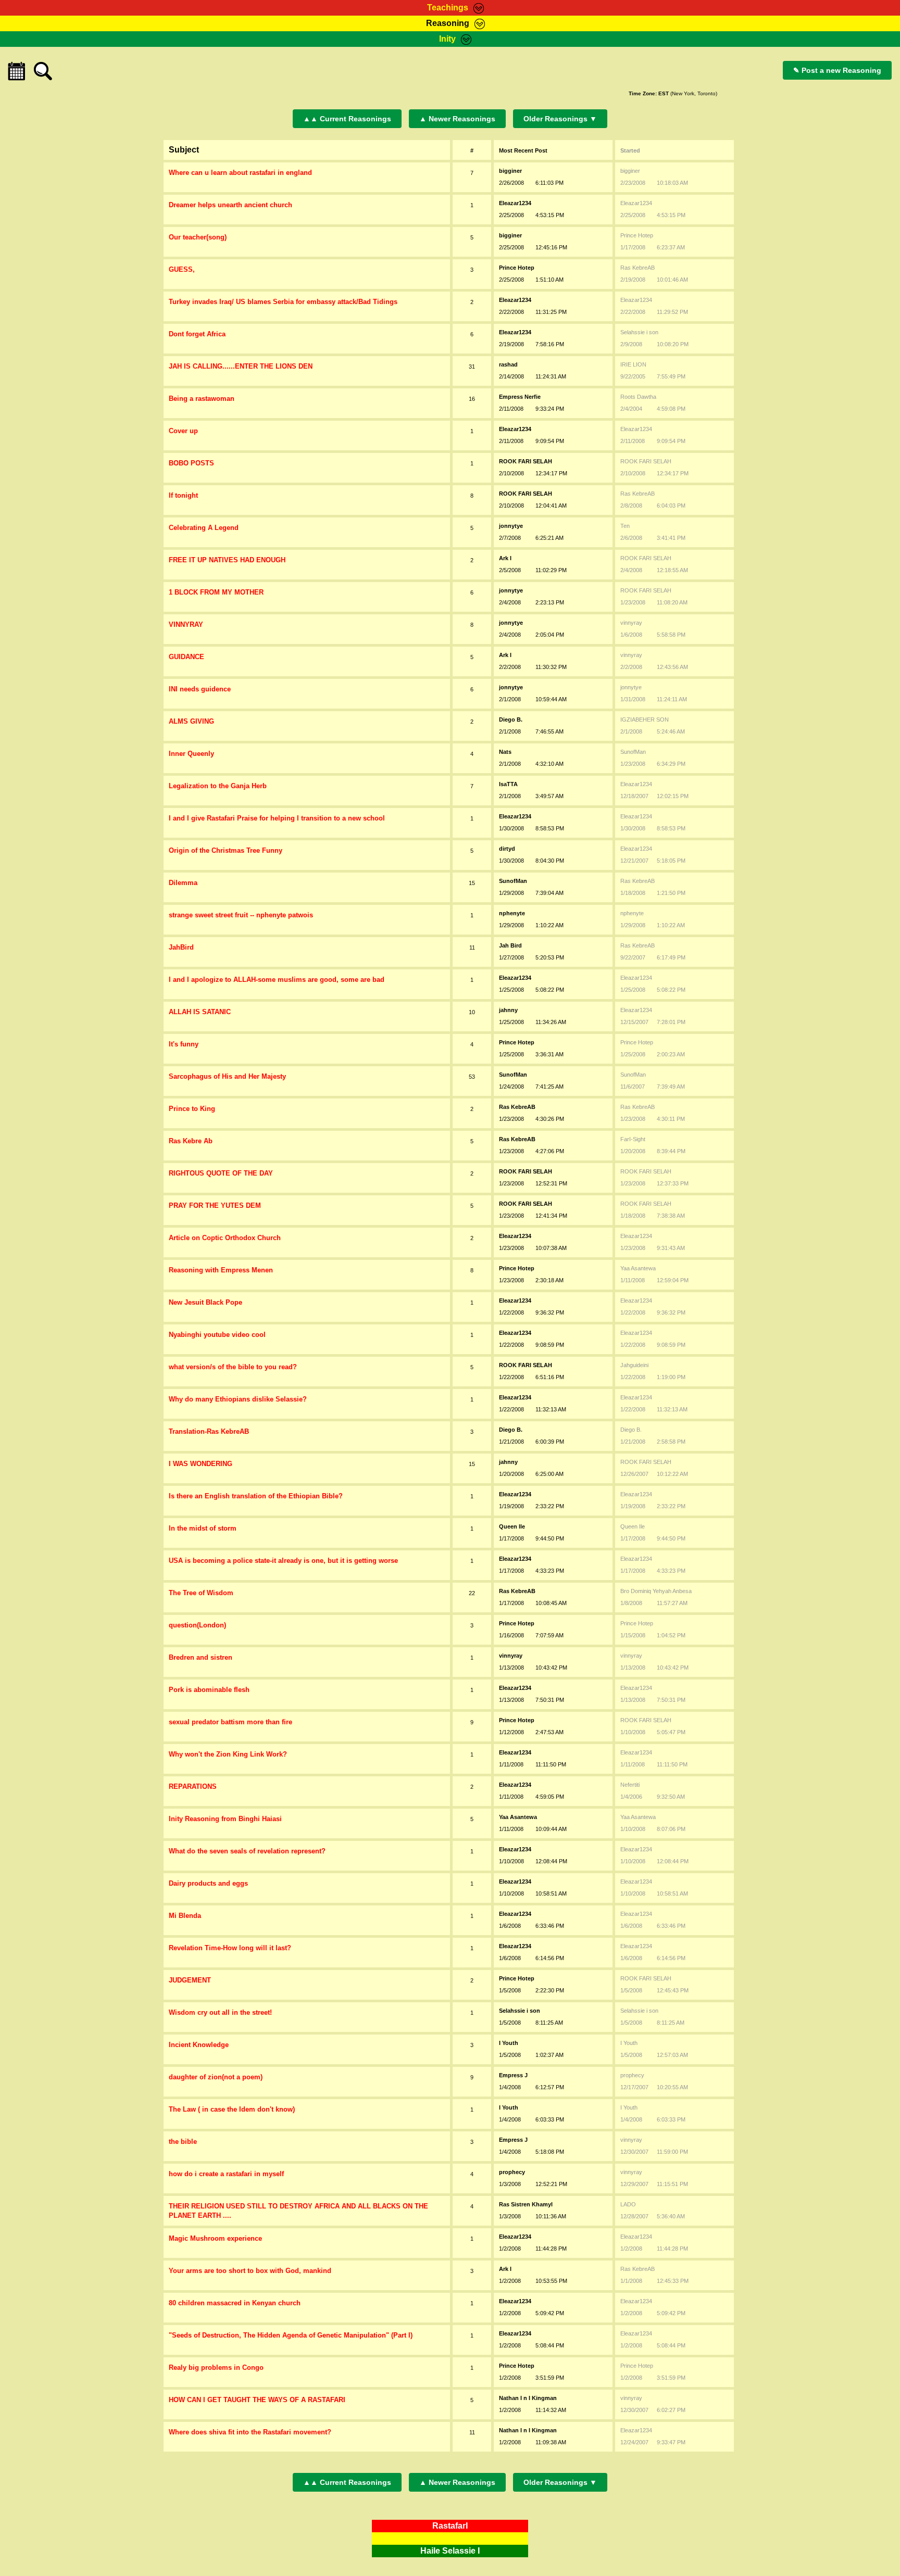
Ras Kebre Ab (191, 1141)
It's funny (184, 1044)
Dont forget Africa (197, 334)
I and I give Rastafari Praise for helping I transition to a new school (277, 818)
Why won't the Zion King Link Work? (228, 1754)
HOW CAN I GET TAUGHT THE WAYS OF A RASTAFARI (257, 2400)
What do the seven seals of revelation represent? (247, 1851)
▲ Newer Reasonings (457, 119)
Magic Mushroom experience (215, 2238)
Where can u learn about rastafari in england (240, 173)
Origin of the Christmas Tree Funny (226, 850)
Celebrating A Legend (204, 528)
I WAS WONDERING (201, 1464)
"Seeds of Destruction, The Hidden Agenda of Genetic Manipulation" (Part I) (291, 2335)
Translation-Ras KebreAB (209, 1431)
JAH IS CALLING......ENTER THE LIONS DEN (241, 366)
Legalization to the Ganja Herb (218, 786)
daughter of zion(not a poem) (216, 2077)
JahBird (181, 947)
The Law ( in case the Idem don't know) (232, 2109)
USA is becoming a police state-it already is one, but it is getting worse (283, 1561)
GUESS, (182, 269)
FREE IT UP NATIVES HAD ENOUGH (227, 560)
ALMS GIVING (191, 721)
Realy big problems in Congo (216, 2367)
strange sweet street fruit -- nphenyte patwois (241, 915)
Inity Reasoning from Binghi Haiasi (225, 1819)
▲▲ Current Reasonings (347, 119)
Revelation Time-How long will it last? (230, 1948)
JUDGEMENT (190, 1980)
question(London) (197, 1625)
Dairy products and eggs (208, 1883)
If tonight (183, 495)
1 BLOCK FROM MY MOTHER (216, 592)
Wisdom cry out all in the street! (220, 2012)
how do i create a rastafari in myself (226, 2174)
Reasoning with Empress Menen (221, 1270)
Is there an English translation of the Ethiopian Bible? (256, 1496)
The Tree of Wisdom (201, 1593)
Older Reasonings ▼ (560, 119)
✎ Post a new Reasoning (837, 70)
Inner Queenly (191, 754)
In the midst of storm (203, 1528)
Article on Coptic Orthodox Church (225, 1238)
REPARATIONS (193, 1786)
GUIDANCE (186, 657)
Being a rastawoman (202, 399)
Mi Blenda (185, 1916)
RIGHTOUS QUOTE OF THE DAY (221, 1173)
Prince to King (192, 1109)
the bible (183, 2142)
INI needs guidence (200, 689)
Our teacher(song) (198, 237)
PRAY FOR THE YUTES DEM (215, 1205)
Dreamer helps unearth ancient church (230, 205)
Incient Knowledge (199, 2045)
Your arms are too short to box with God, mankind (250, 2271)
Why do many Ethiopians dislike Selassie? (238, 1399)
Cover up (183, 431)
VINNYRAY (186, 624)
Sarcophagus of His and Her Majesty (227, 1076)
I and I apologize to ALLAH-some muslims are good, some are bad (277, 980)
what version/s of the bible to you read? (233, 1367)
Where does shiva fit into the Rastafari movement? (250, 2432)
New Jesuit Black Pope (205, 1302)
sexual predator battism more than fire (230, 1722)
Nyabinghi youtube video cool (217, 1335)
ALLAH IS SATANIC (200, 1012)
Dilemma (183, 883)
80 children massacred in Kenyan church (235, 2303)
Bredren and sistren (201, 1657)
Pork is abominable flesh (209, 1690)
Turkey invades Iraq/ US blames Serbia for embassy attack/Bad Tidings (283, 302)
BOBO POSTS (191, 463)
